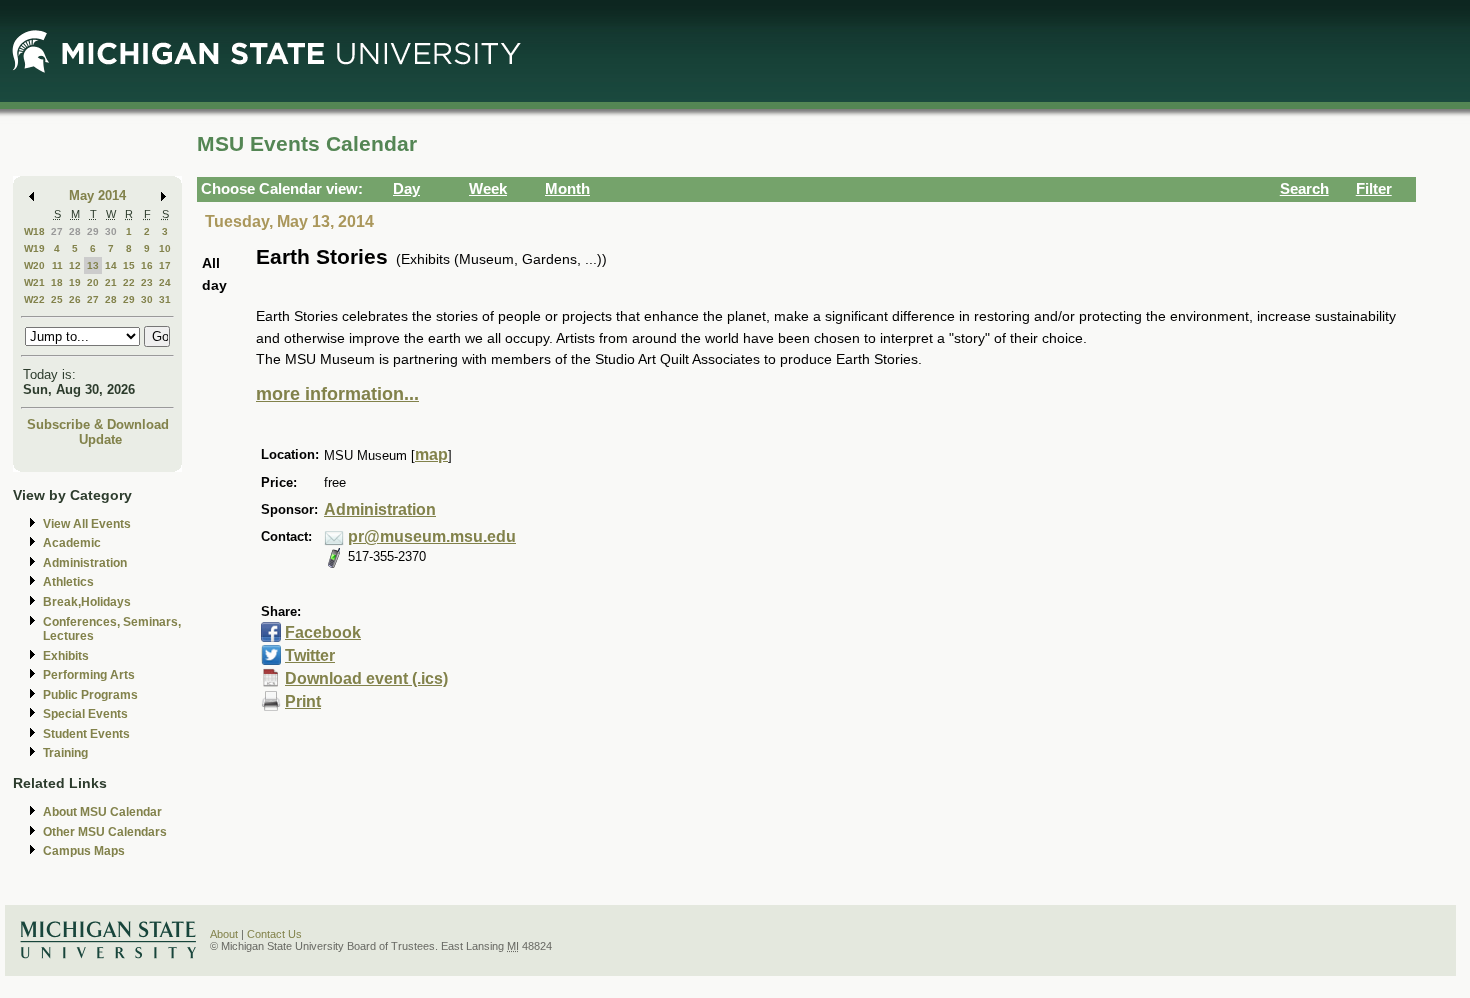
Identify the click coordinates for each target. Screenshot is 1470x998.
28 (75, 231)
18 (57, 282)
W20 (34, 265)
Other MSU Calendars (105, 832)
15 (129, 265)
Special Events (85, 714)
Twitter (310, 655)
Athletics (68, 582)
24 (165, 282)
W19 (34, 248)
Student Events (86, 734)
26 (75, 299)
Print (303, 701)
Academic (72, 543)
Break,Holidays (87, 602)
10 (165, 248)
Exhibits (66, 656)
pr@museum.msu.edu (432, 536)
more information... (337, 394)
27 (57, 231)
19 (75, 282)
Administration (85, 563)
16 (147, 265)
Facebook (323, 632)
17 (165, 265)
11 (57, 265)
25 (57, 299)
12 (75, 265)
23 (147, 282)
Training (65, 753)
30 (111, 231)
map (431, 454)
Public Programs (90, 695)
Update (100, 439)
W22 (34, 299)
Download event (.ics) (366, 678)
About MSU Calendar (102, 812)
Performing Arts (89, 675)
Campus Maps (84, 851)
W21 (34, 282)
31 (165, 299)
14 (111, 265)
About (224, 934)
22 (129, 282)
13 (93, 265)
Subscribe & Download (98, 424)
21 (111, 282)
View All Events (87, 524)
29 (93, 231)
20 (93, 282)
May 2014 (97, 195)
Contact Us (274, 934)
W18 (34, 231)
